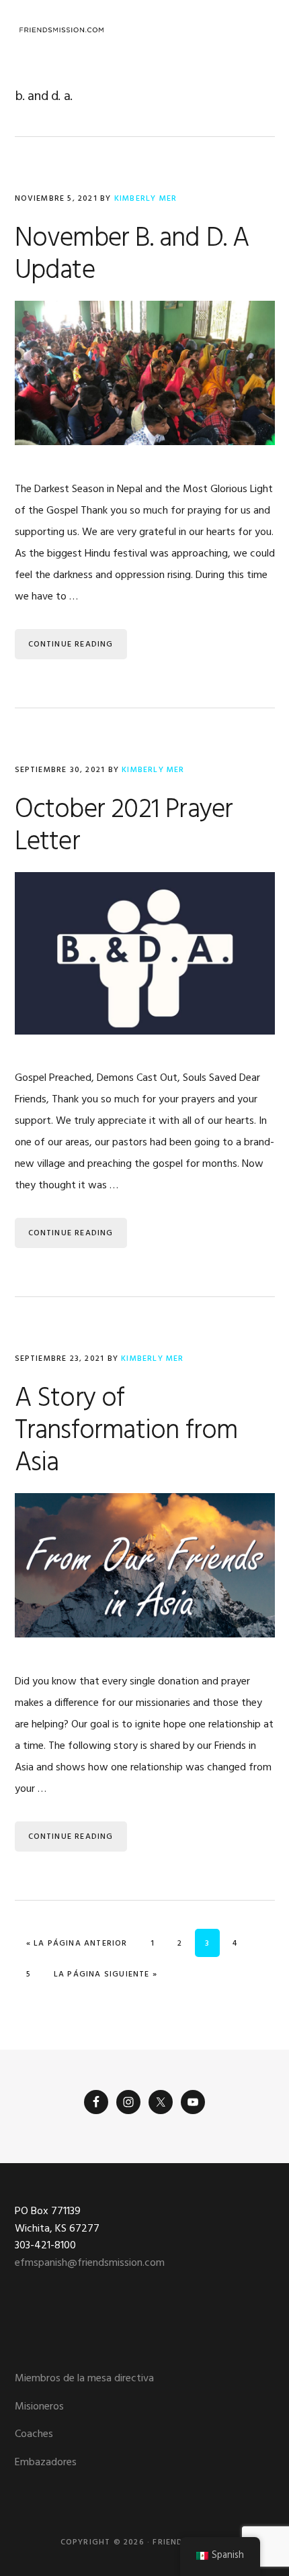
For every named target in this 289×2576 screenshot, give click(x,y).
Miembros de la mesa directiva (84, 2379)
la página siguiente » (105, 1974)
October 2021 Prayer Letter (124, 826)
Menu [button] (258, 30)
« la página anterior (77, 1943)
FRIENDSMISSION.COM (62, 30)
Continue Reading (71, 645)
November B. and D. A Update (132, 255)
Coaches (34, 2434)
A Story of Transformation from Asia (126, 1431)
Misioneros (39, 2407)
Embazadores (46, 2463)
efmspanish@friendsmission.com (90, 2263)
